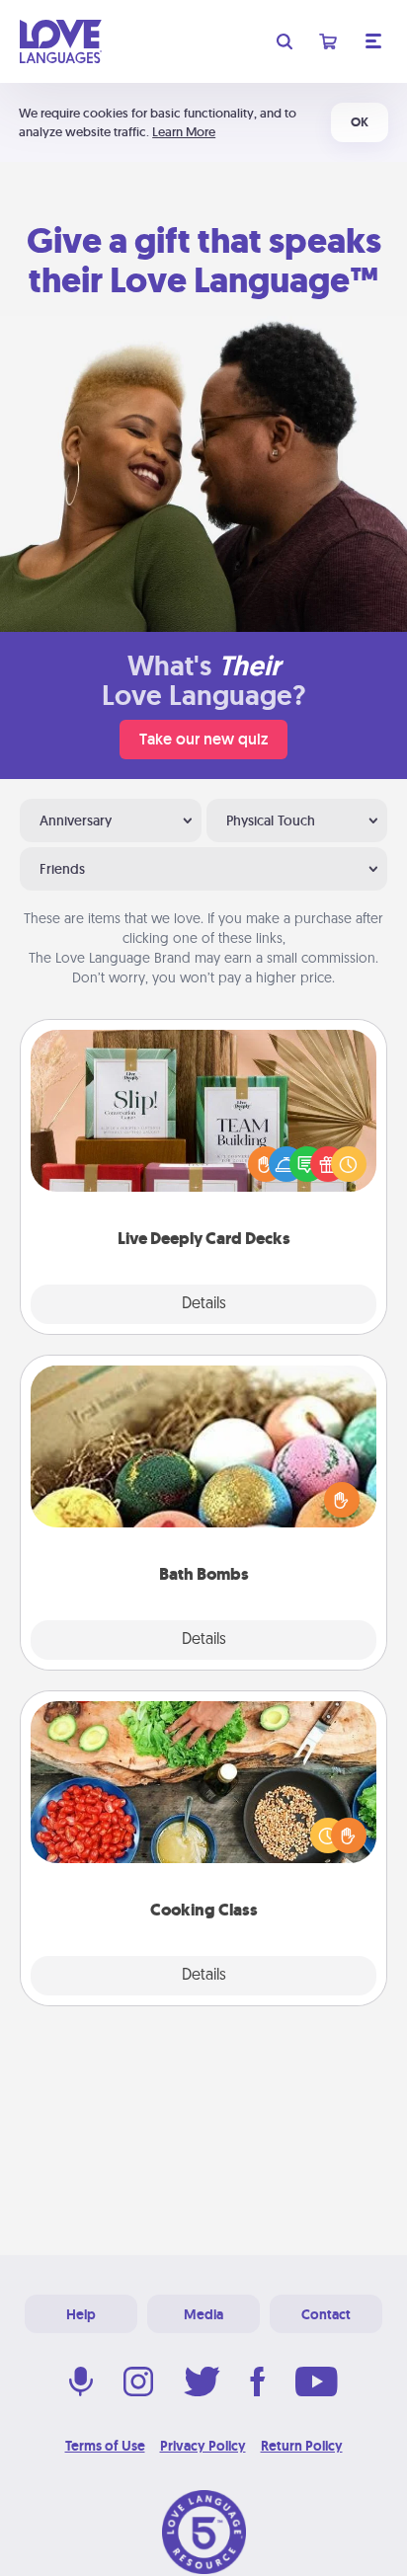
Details (204, 1304)
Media (203, 2314)
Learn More (184, 132)
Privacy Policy (203, 2446)
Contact (326, 2314)
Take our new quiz (203, 739)
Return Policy (302, 2446)
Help (81, 2314)
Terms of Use (105, 2446)
